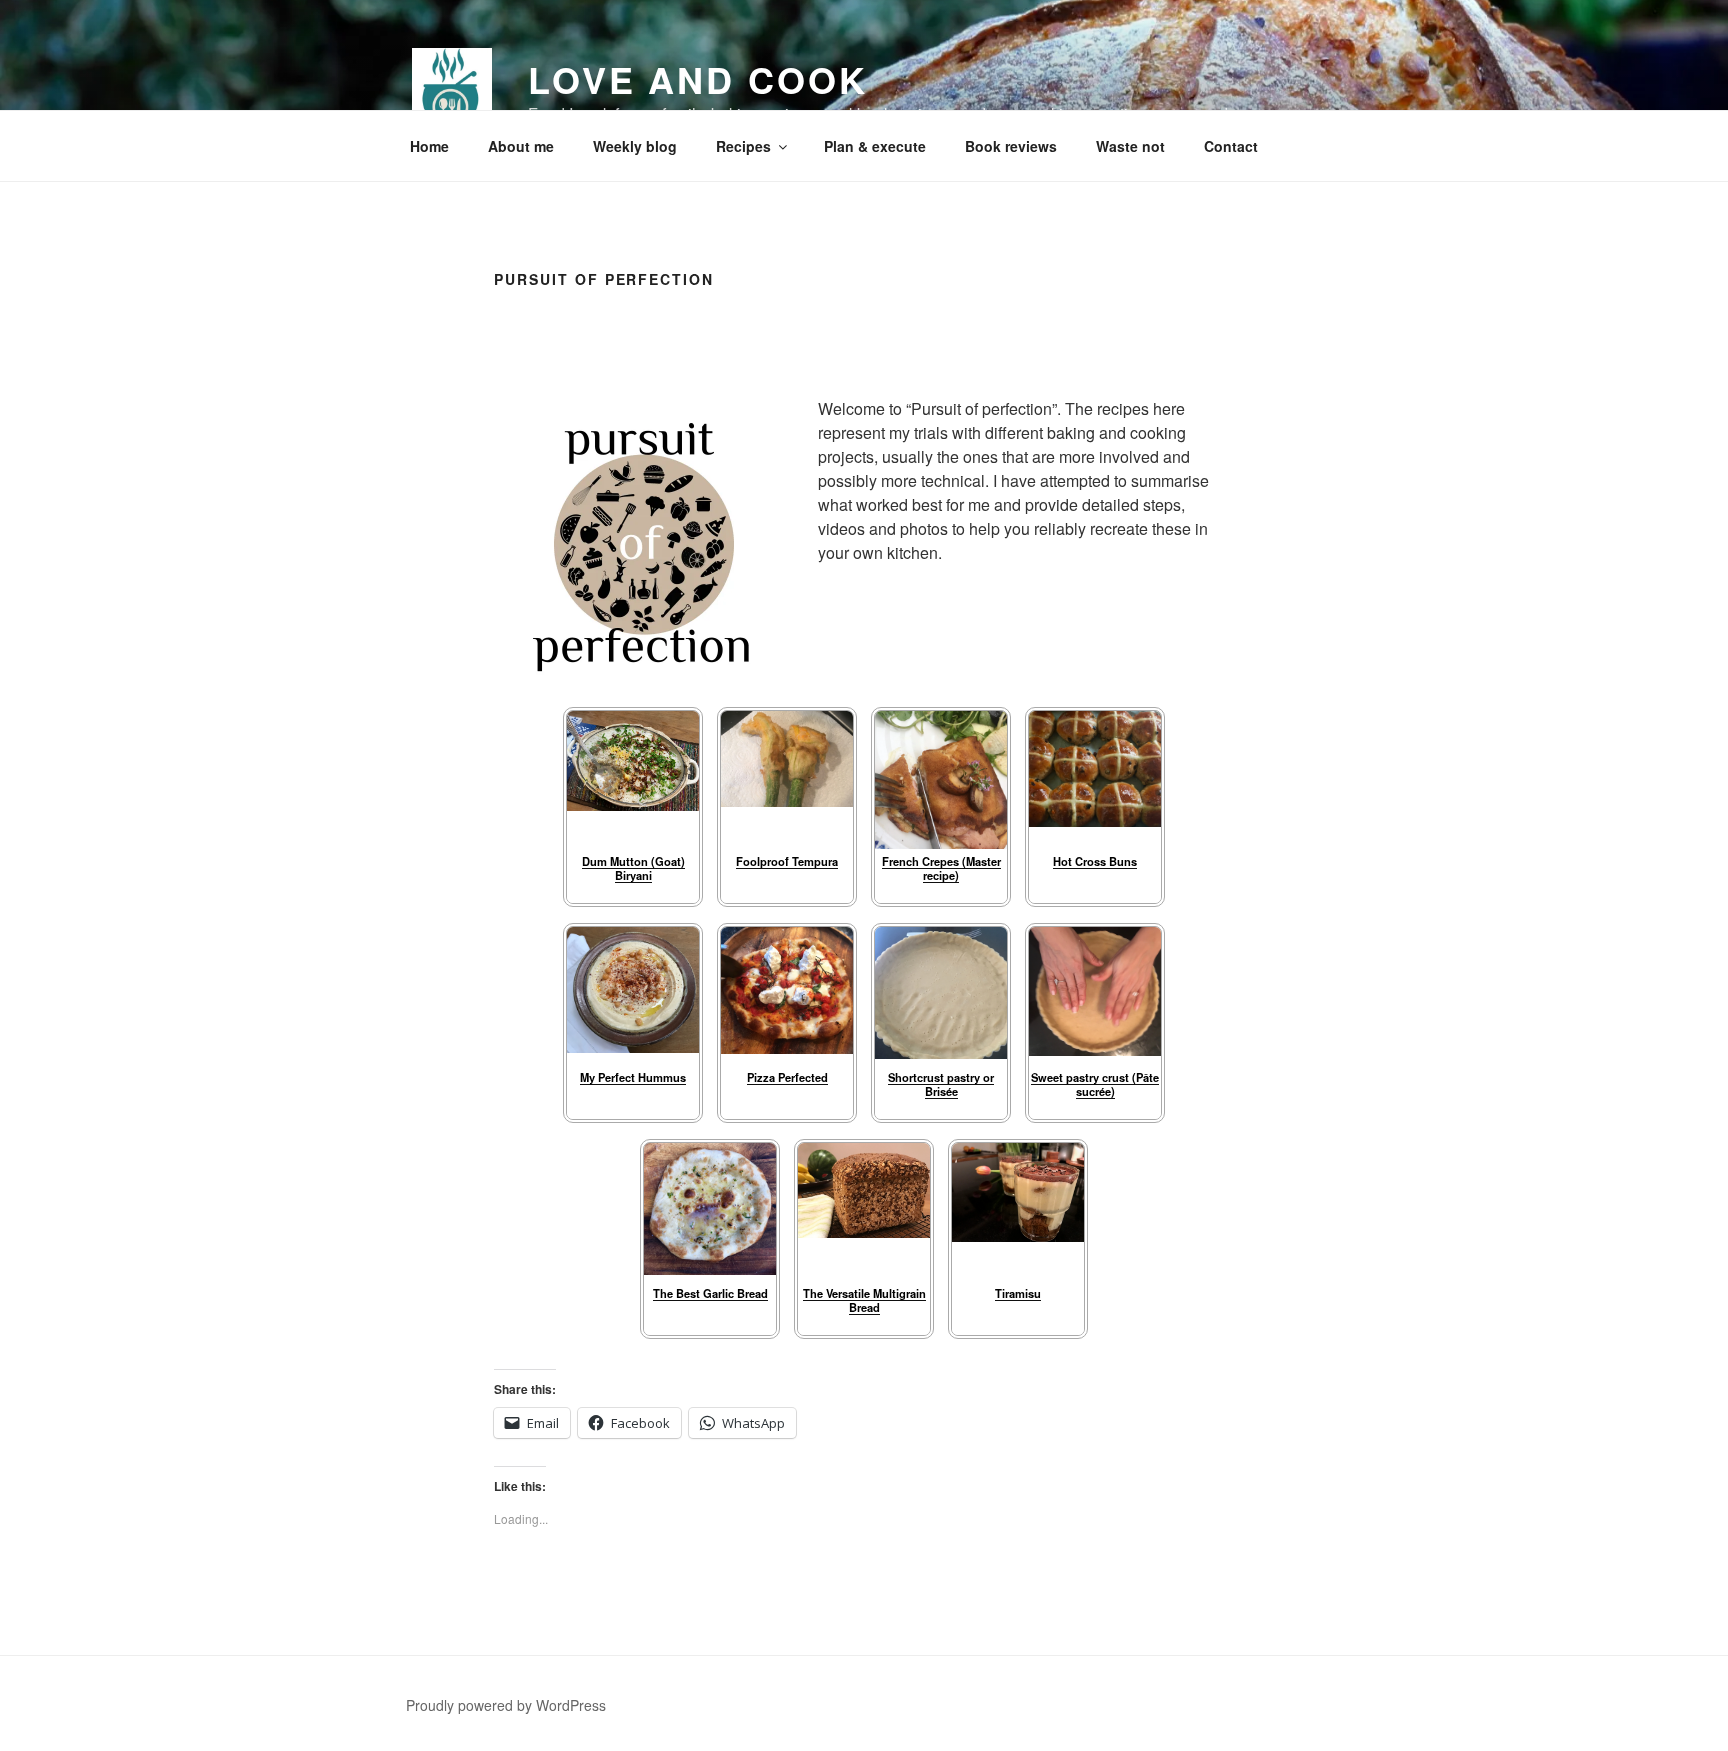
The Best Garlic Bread (710, 1293)
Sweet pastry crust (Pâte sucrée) (1095, 1083)
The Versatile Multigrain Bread (864, 1299)
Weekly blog (635, 146)
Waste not (1130, 146)
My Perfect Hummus (633, 1077)
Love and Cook (697, 79)
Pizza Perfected (787, 1077)
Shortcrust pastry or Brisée (941, 1083)
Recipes (743, 146)
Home (429, 146)
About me (521, 146)
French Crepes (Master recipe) (941, 867)
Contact (1231, 146)
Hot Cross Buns (1095, 861)
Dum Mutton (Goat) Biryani (633, 867)
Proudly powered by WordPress (506, 1705)
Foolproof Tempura (787, 861)
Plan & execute (875, 146)
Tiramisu (1018, 1293)
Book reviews (1011, 146)
